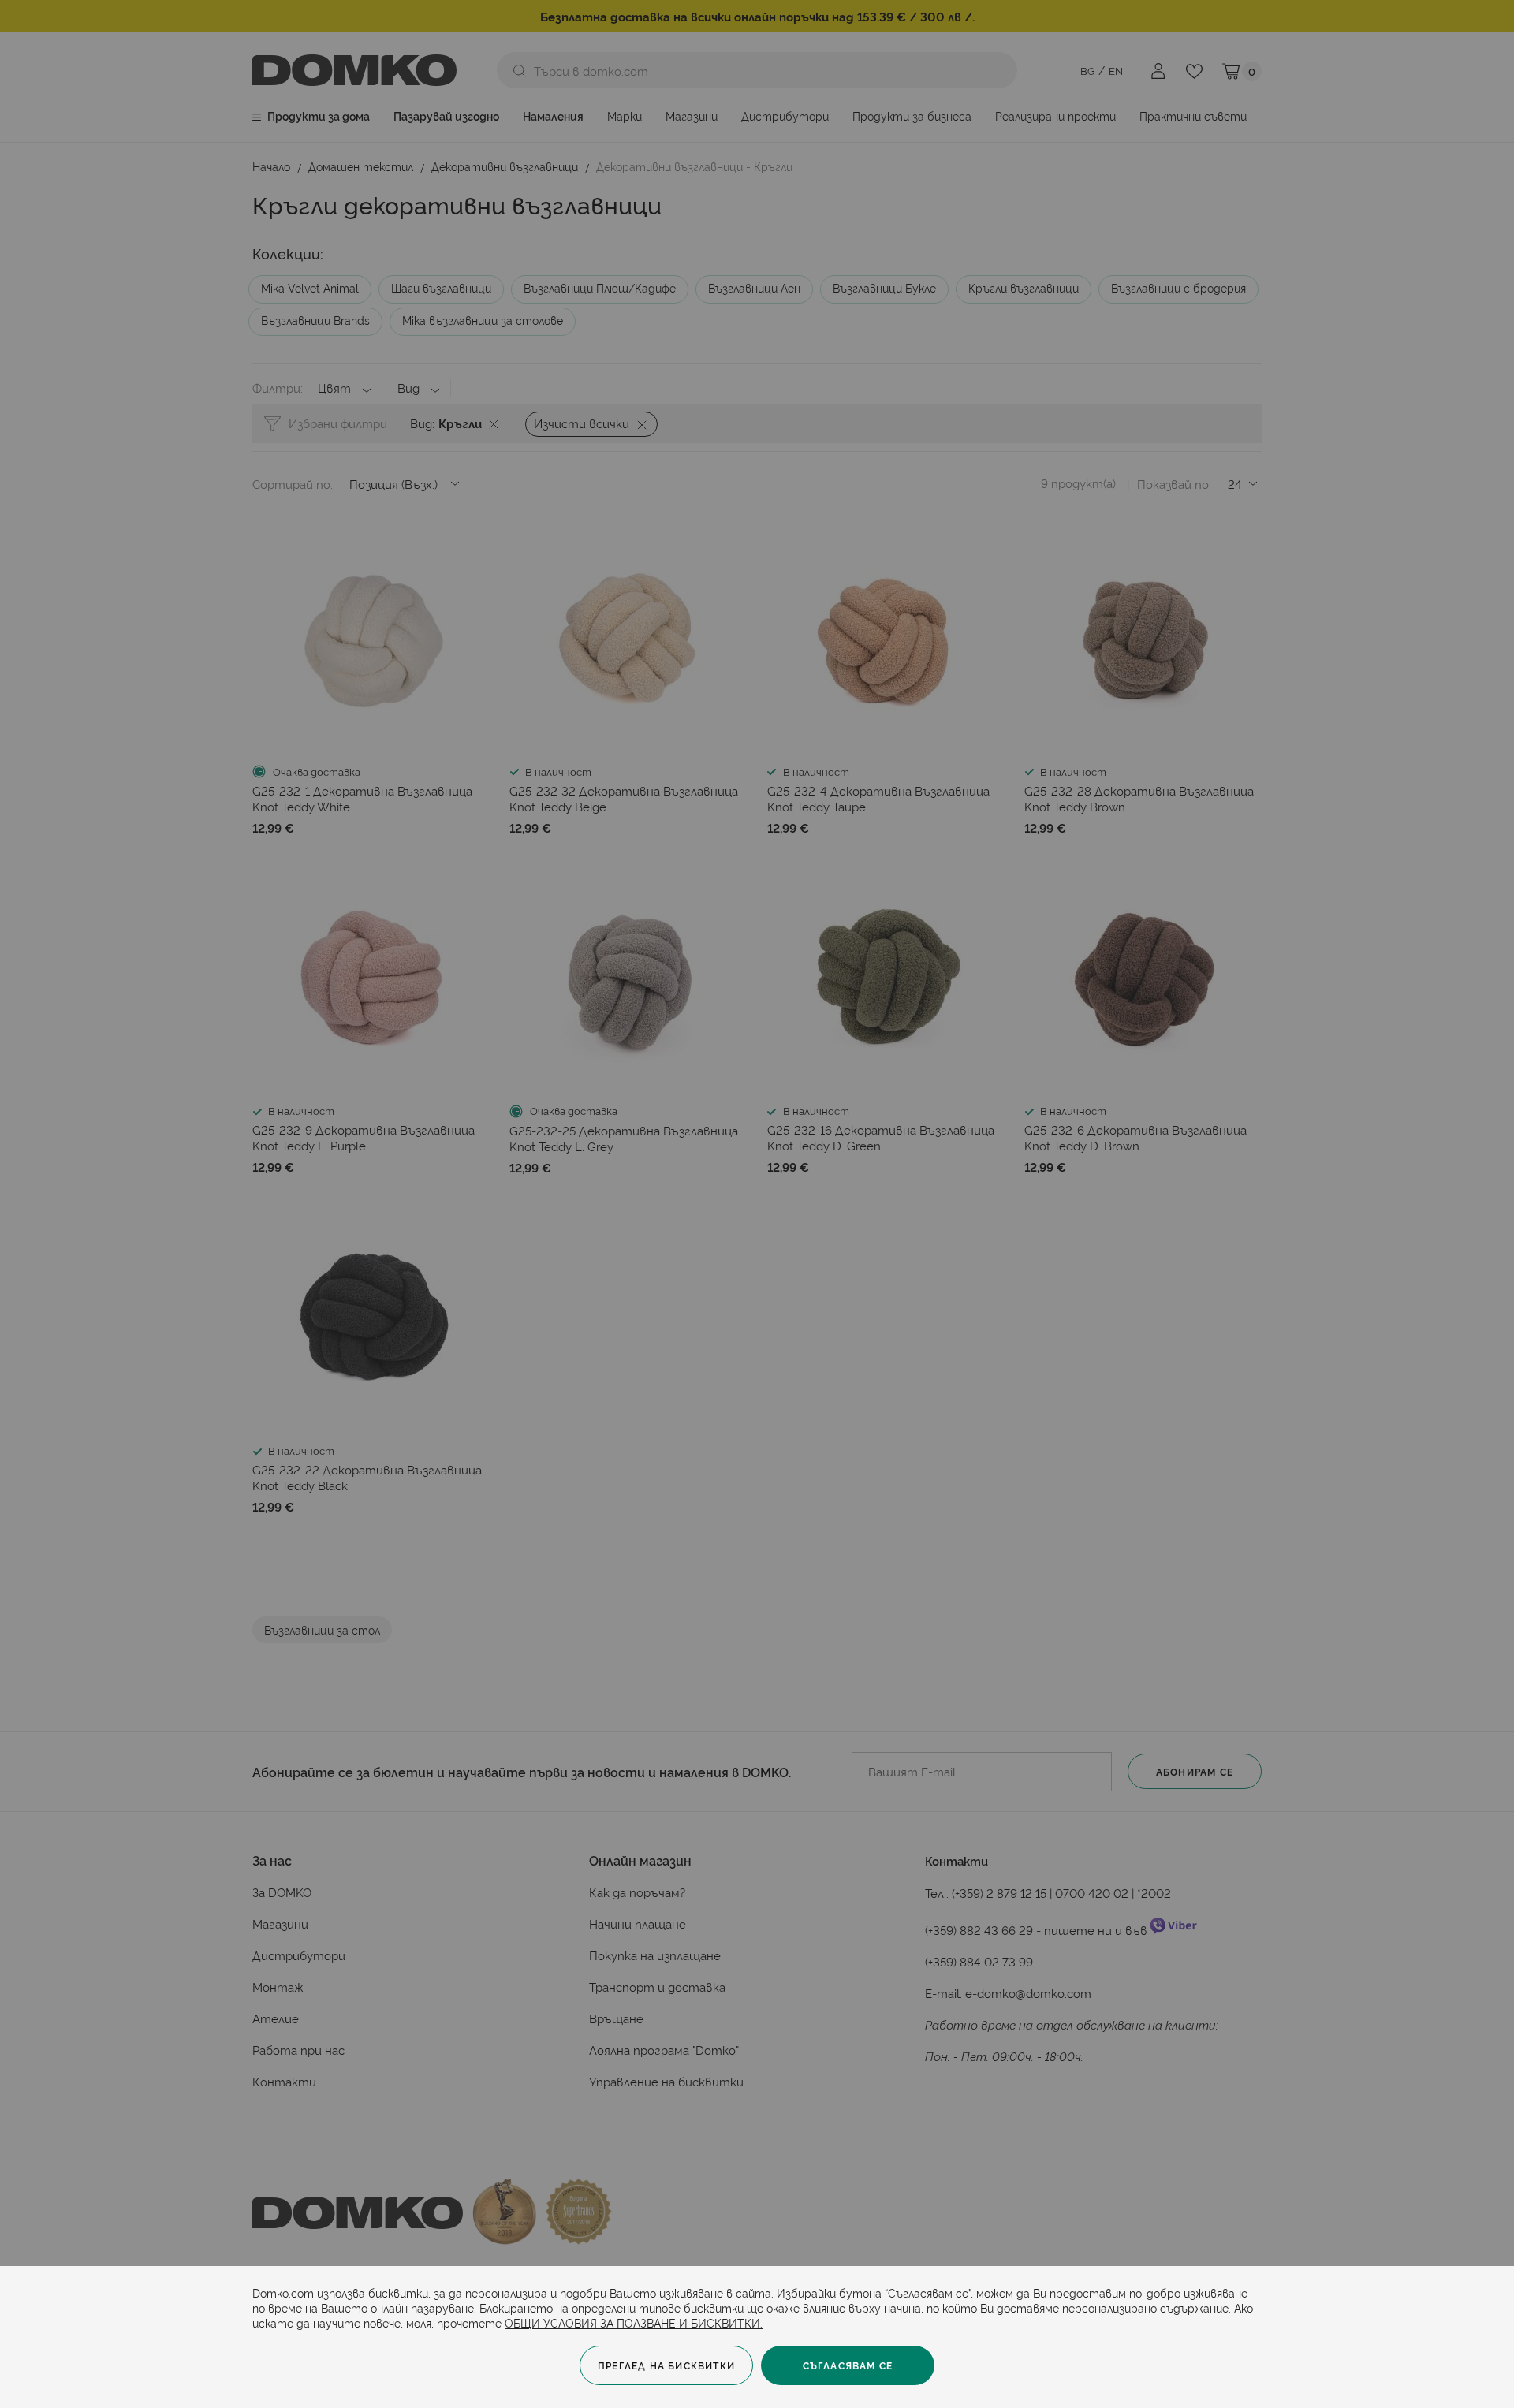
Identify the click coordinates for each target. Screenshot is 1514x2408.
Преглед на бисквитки (666, 2365)
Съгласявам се (848, 2365)
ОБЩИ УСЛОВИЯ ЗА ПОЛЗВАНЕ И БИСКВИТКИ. (634, 2322)
